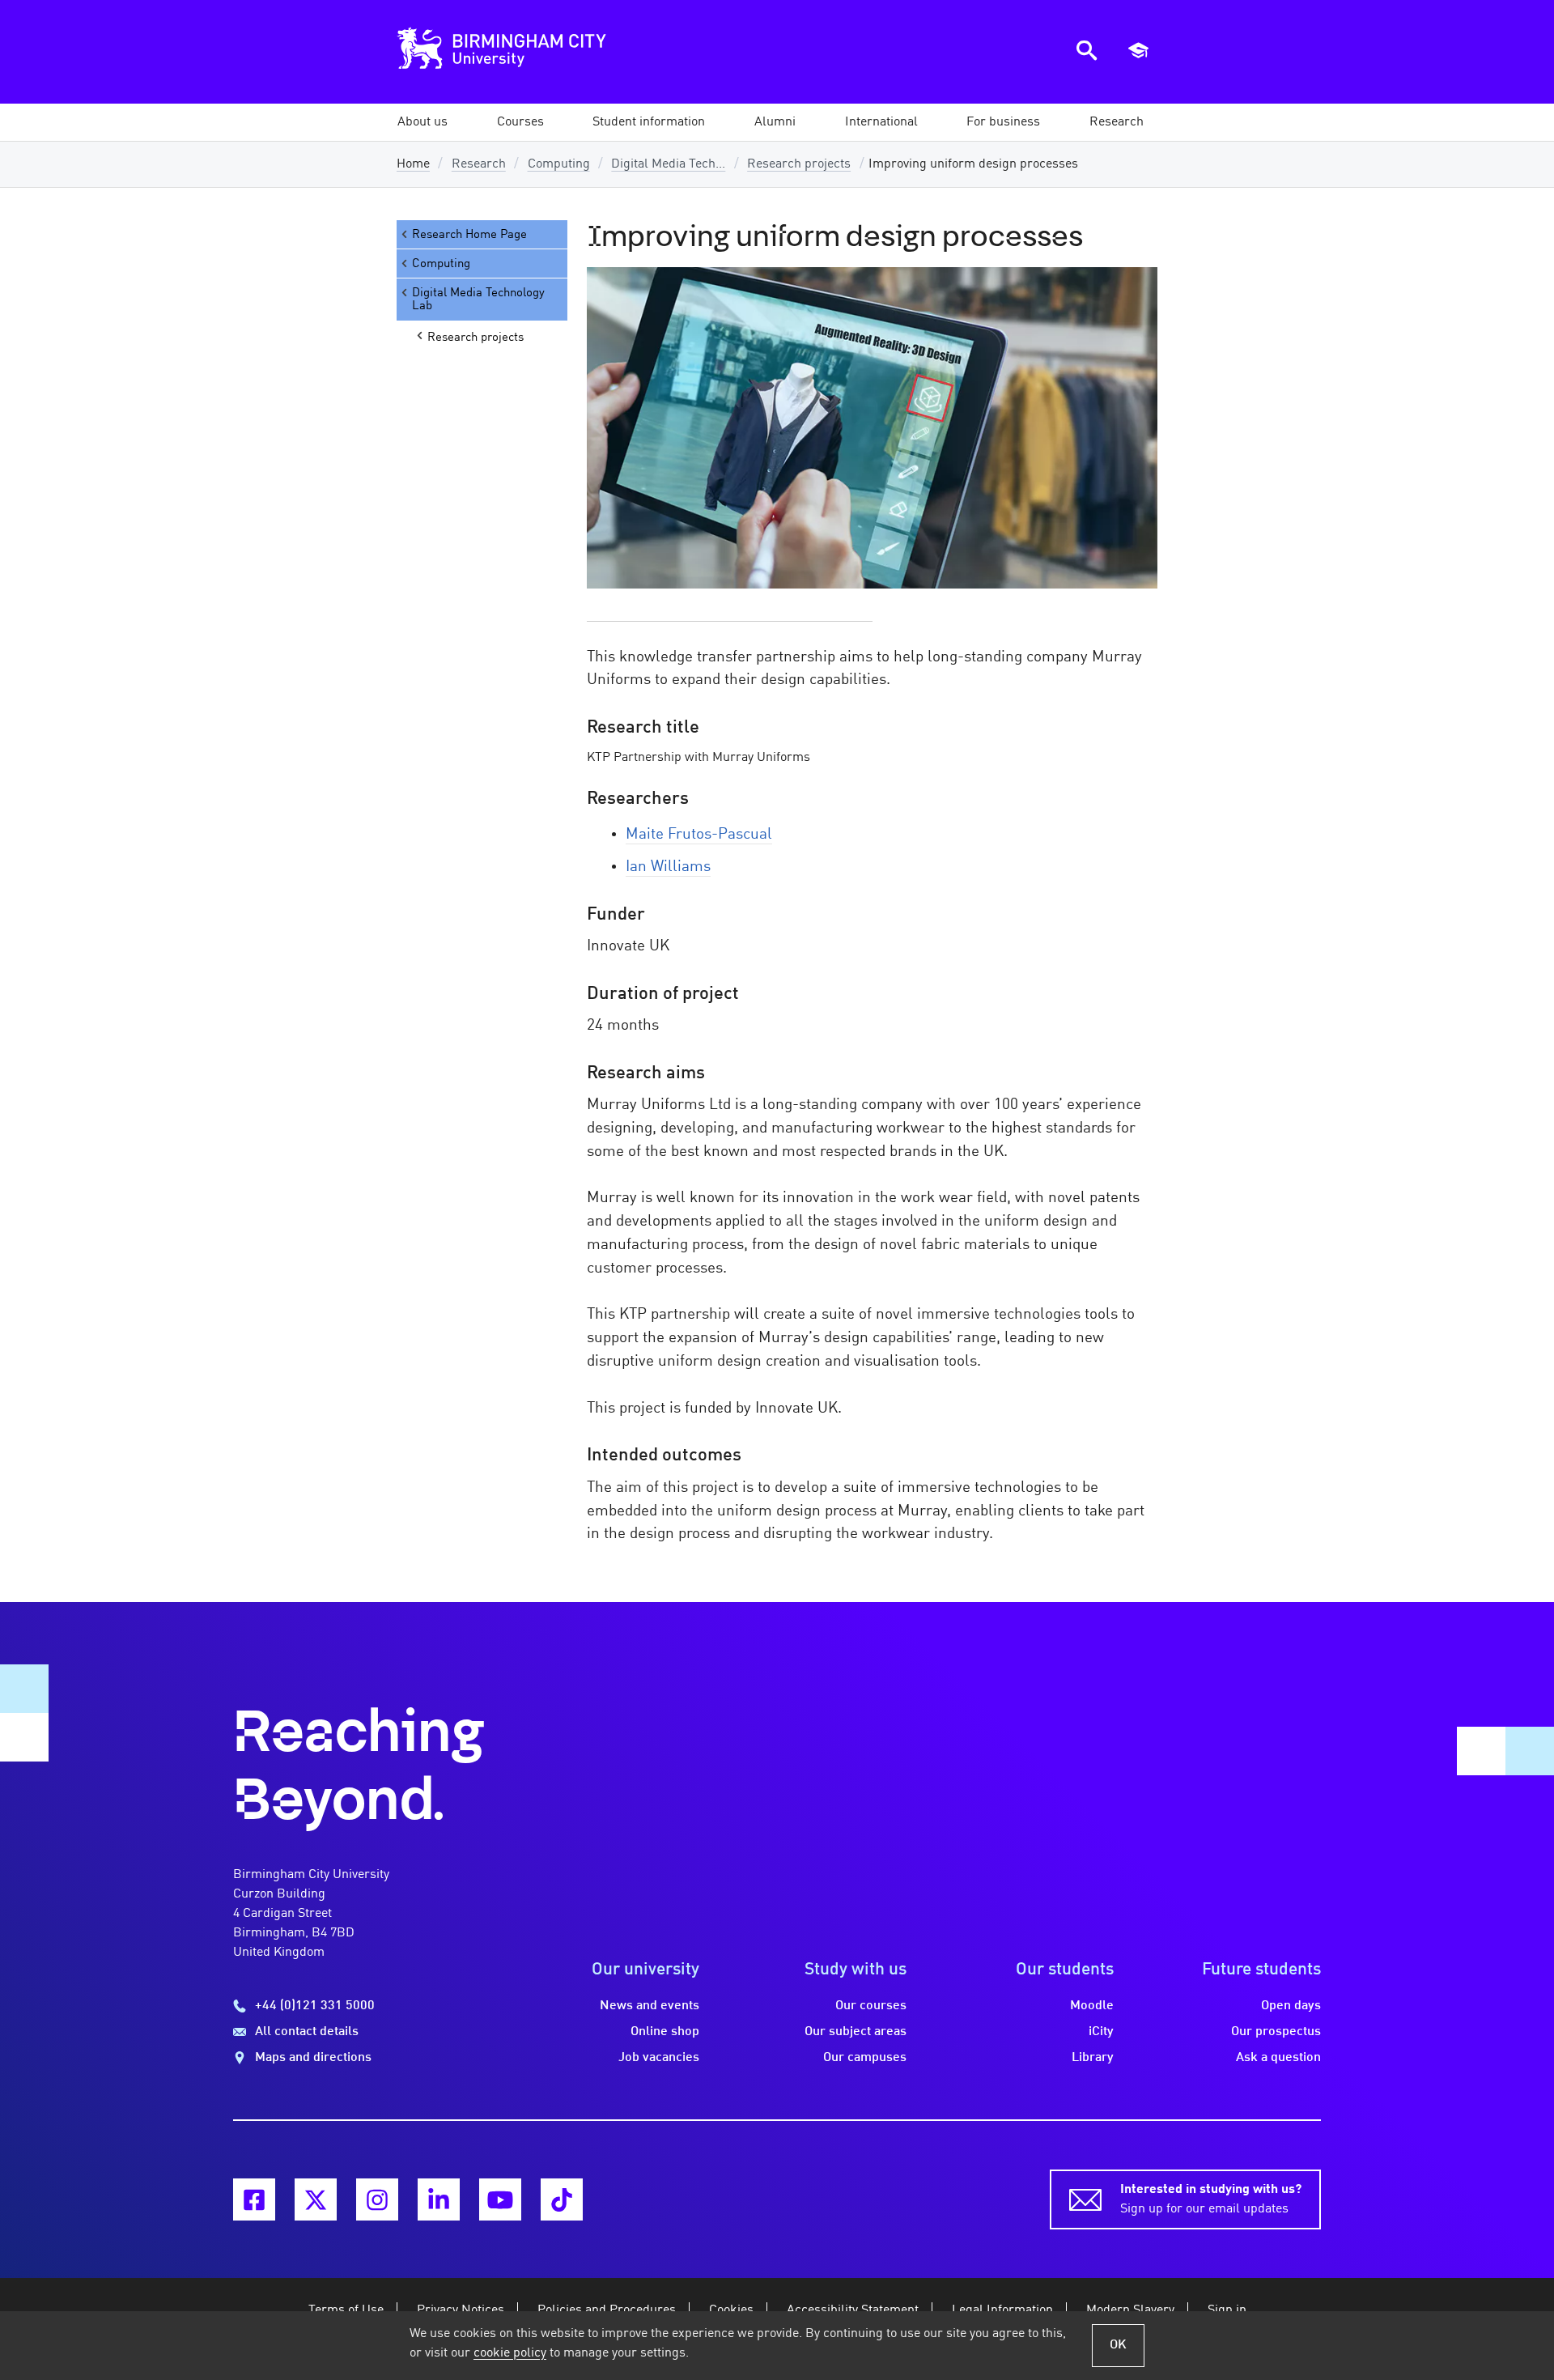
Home (413, 164)
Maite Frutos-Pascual (699, 835)
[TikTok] (562, 2199)
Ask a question (1278, 2058)
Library (1093, 2058)
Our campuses (865, 2058)
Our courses (871, 2006)
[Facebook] (254, 2199)
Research (479, 164)
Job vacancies (659, 2058)
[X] (316, 2199)
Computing (559, 164)
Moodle (1092, 2006)
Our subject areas (856, 2032)
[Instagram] (377, 2199)
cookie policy (510, 2353)
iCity (1101, 2032)
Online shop (665, 2032)
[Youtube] (500, 2199)
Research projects (799, 164)
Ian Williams (668, 867)
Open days (1291, 2006)
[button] (422, 122)
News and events (650, 2006)
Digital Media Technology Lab (478, 300)
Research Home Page (469, 235)
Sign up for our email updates (1211, 2199)
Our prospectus (1276, 2032)
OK (1118, 2345)
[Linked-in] (439, 2199)
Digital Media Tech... (668, 164)
